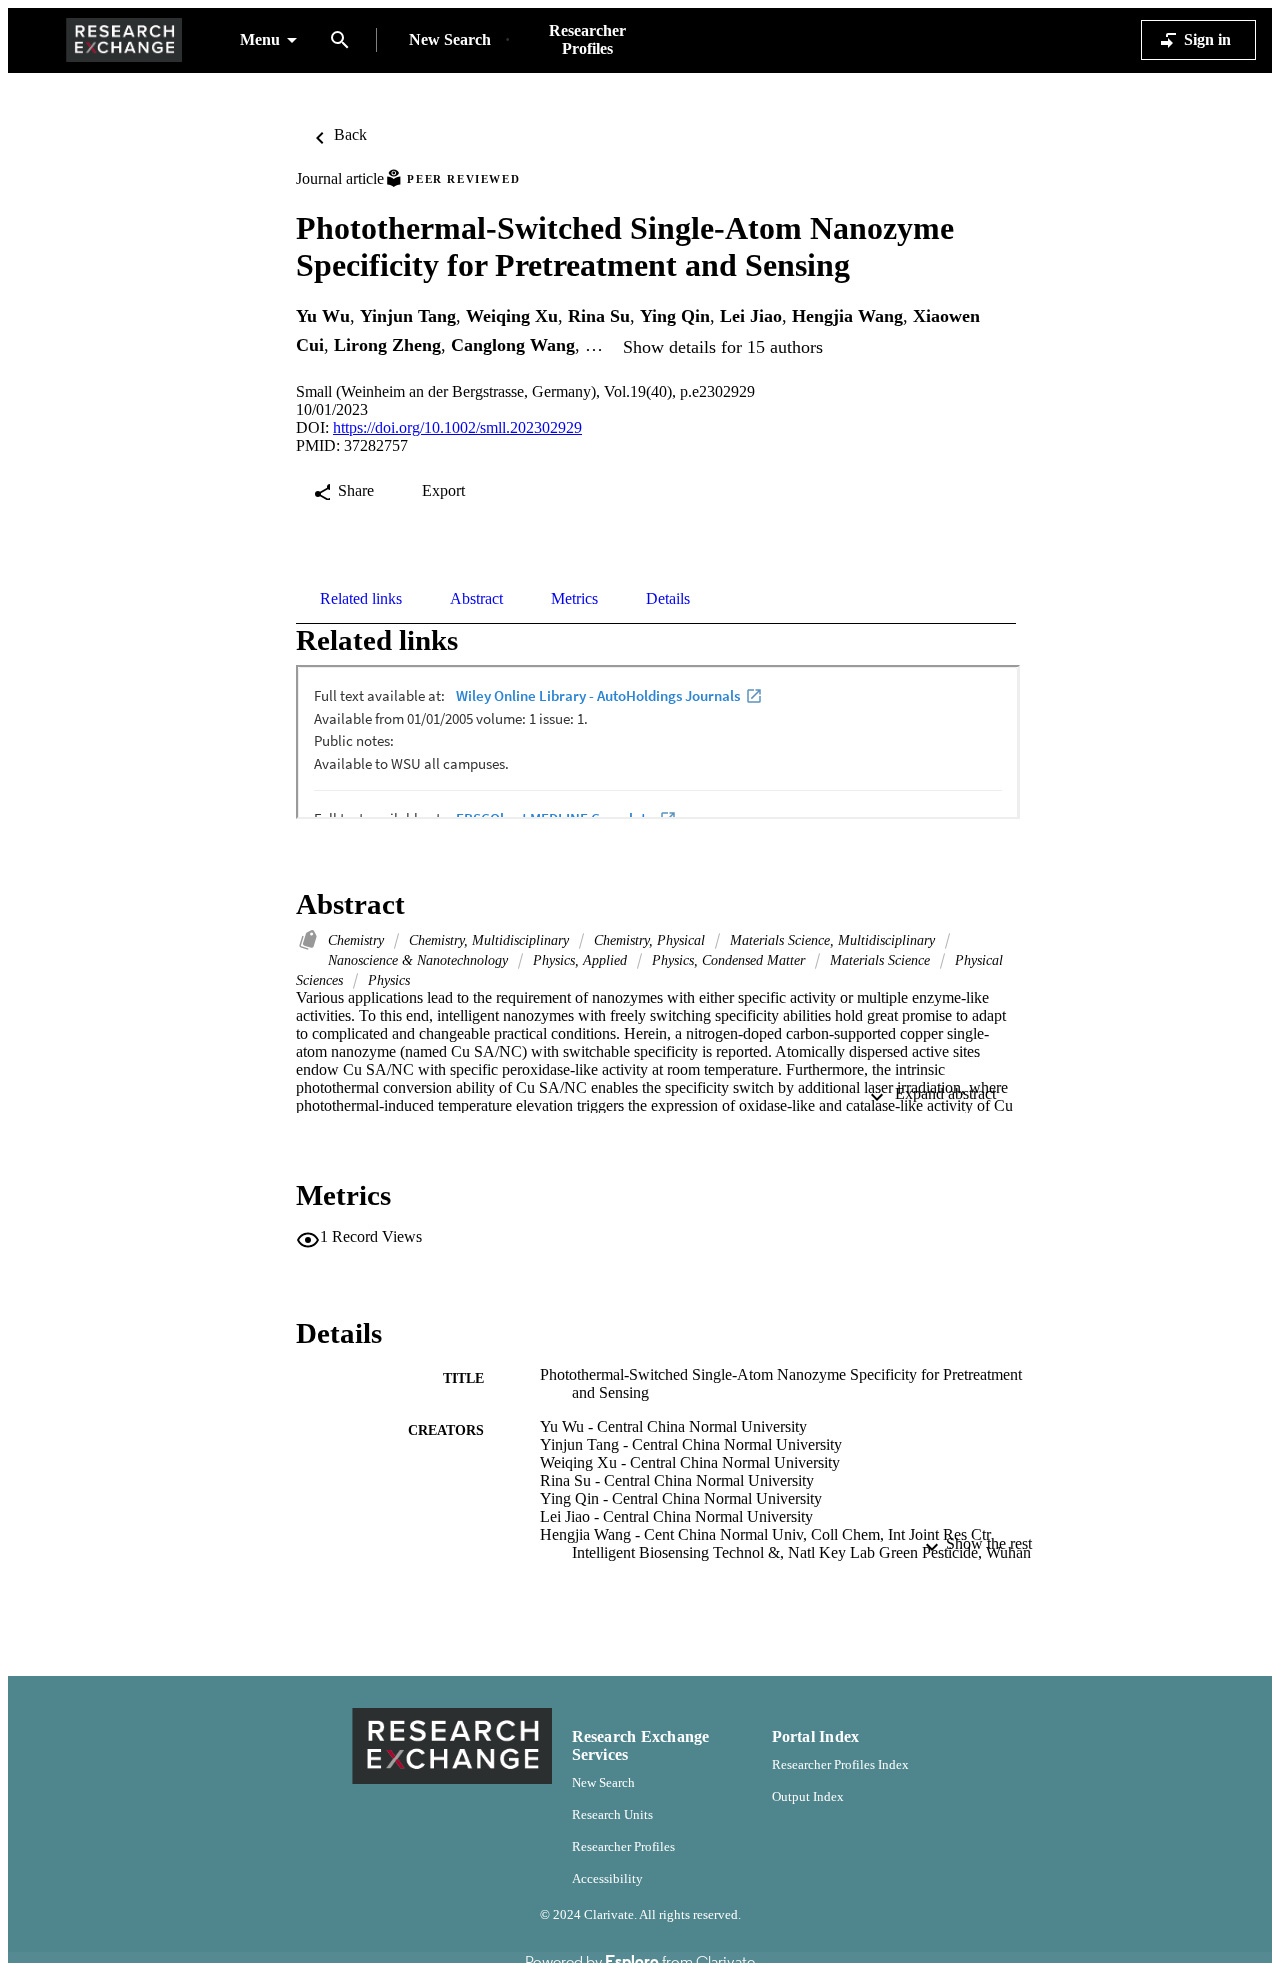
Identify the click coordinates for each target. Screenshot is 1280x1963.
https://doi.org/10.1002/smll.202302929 (457, 427)
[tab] (361, 599)
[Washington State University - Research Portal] (124, 40)
